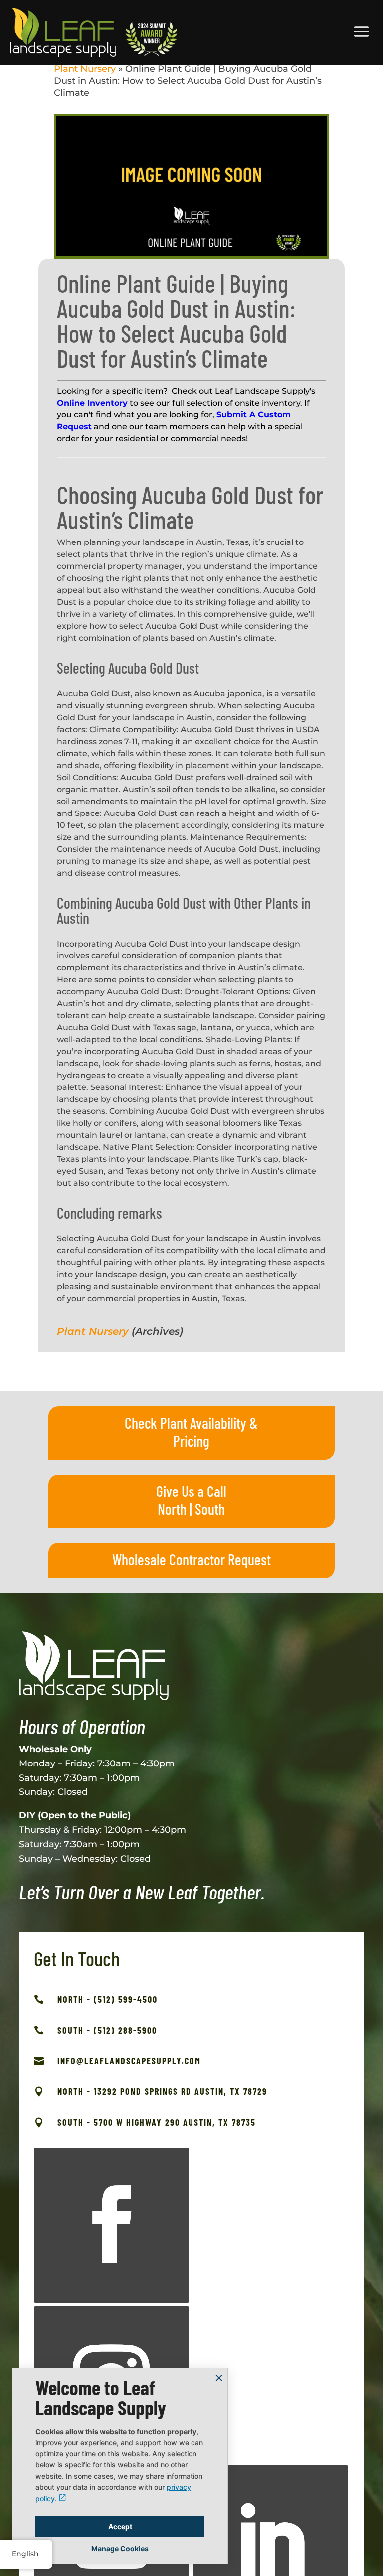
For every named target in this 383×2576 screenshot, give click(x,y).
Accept (120, 2526)
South (210, 1509)
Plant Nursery (85, 69)
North (172, 1509)
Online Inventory (92, 403)
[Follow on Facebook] (111, 2225)
